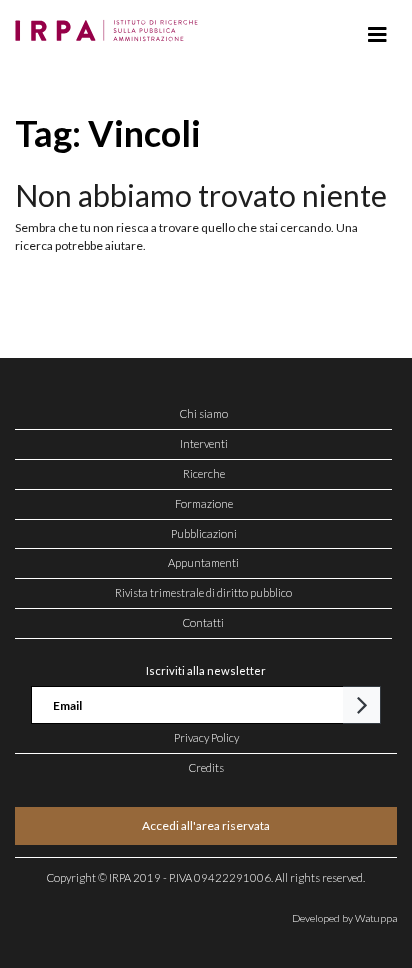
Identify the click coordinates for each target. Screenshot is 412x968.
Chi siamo (204, 413)
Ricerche (204, 473)
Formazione (204, 503)
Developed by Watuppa (344, 918)
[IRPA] (110, 25)
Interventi (204, 443)
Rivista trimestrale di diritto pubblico (203, 592)
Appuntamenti (203, 562)
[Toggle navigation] (377, 35)
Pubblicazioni (204, 533)
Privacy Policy (206, 737)
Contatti (203, 622)
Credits (206, 767)
